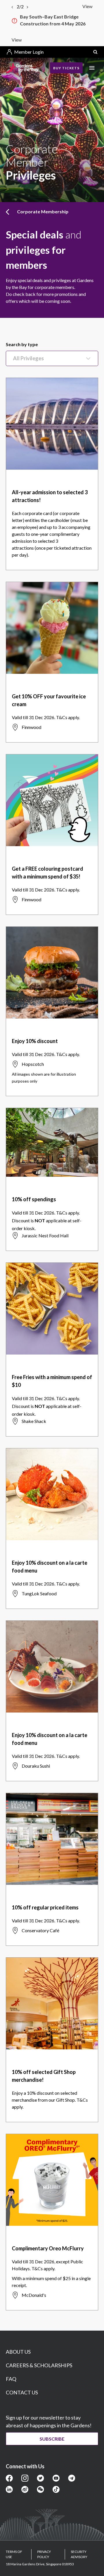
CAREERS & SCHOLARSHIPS (39, 2365)
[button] (95, 52)
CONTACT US (22, 2392)
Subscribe (52, 2439)
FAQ (11, 2379)
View (87, 6)
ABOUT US (18, 2352)
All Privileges (28, 358)
